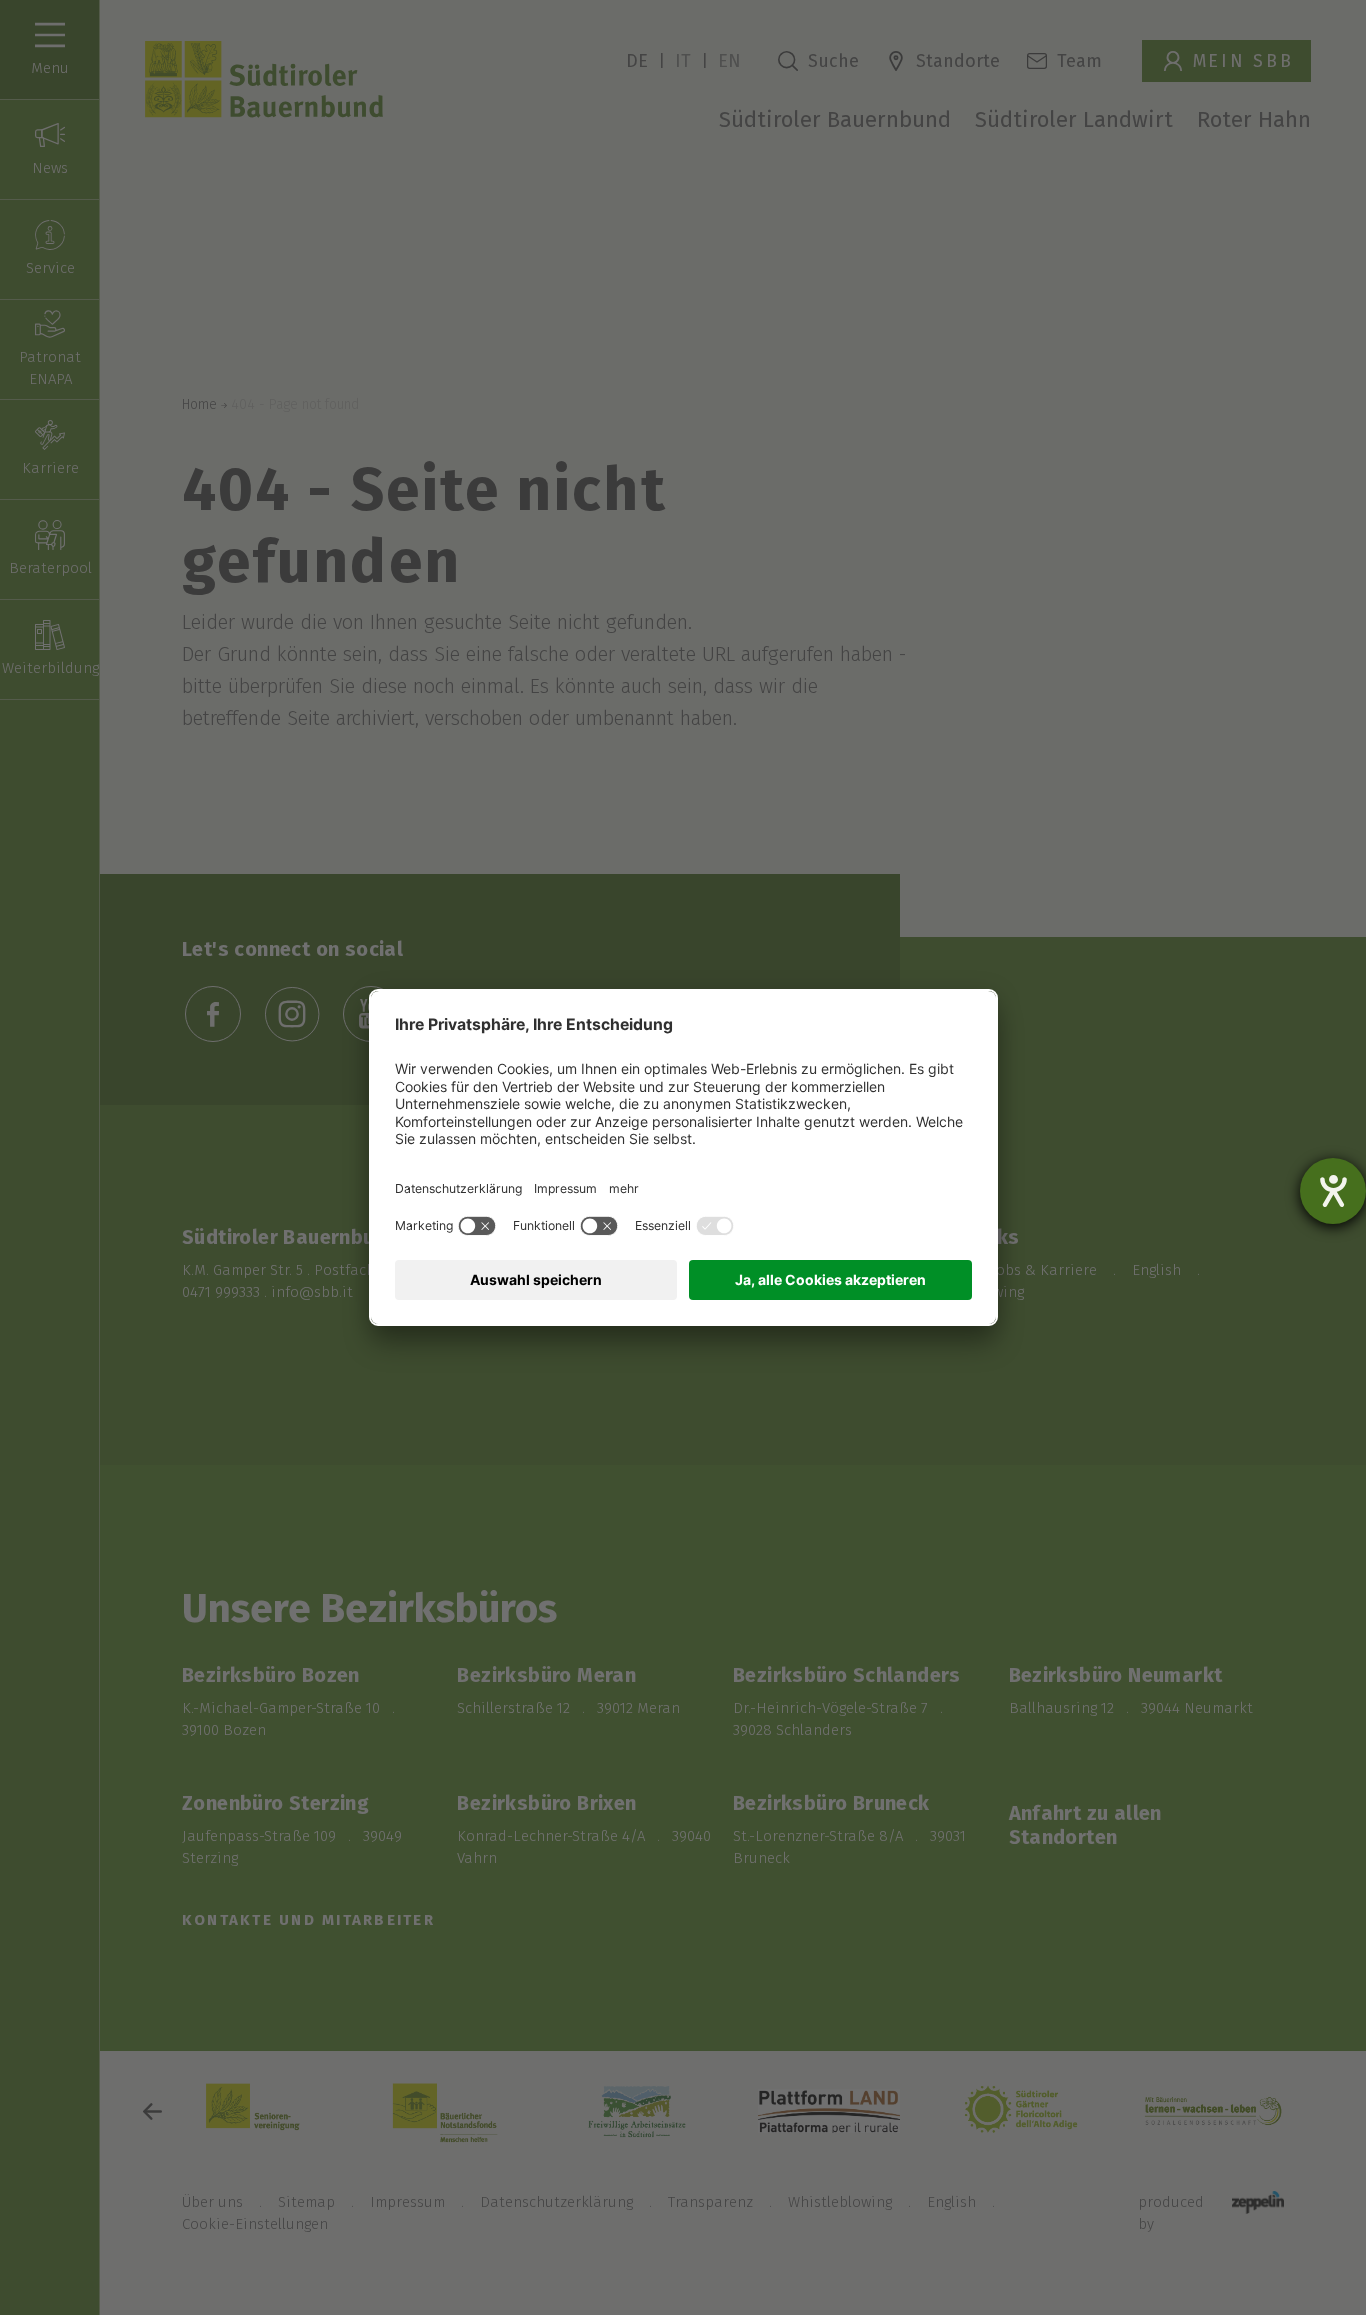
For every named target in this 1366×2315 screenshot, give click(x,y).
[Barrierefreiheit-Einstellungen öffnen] (1333, 1191)
